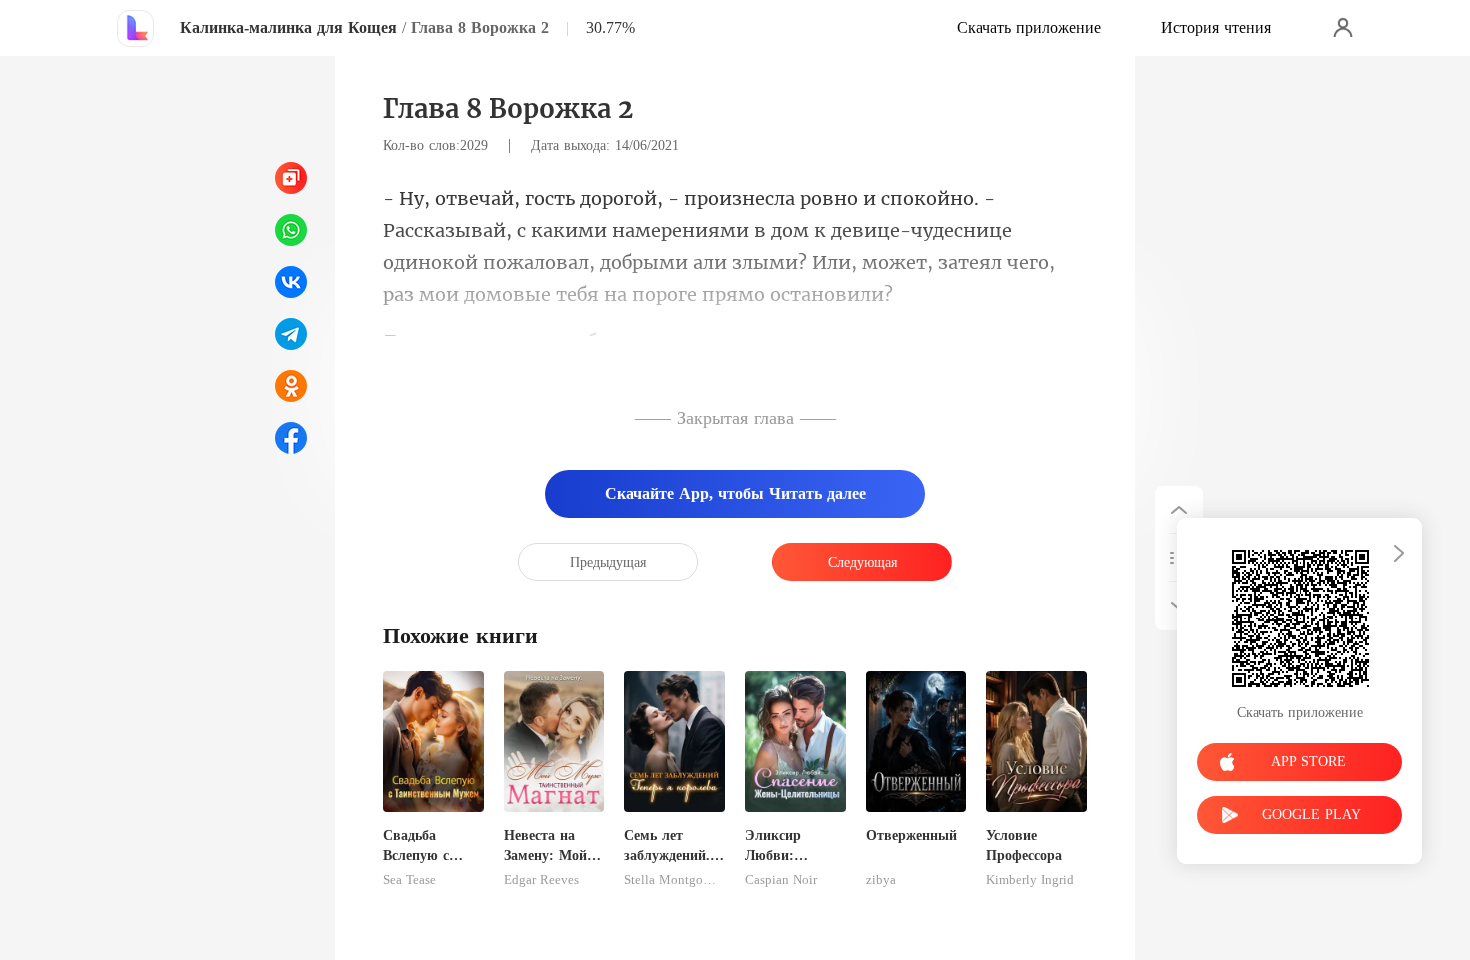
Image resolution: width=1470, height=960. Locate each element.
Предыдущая (608, 562)
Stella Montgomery (674, 880)
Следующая (862, 562)
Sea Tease (409, 880)
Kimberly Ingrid (1030, 880)
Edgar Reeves (541, 880)
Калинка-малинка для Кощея (288, 27)
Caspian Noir (781, 880)
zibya (881, 880)
